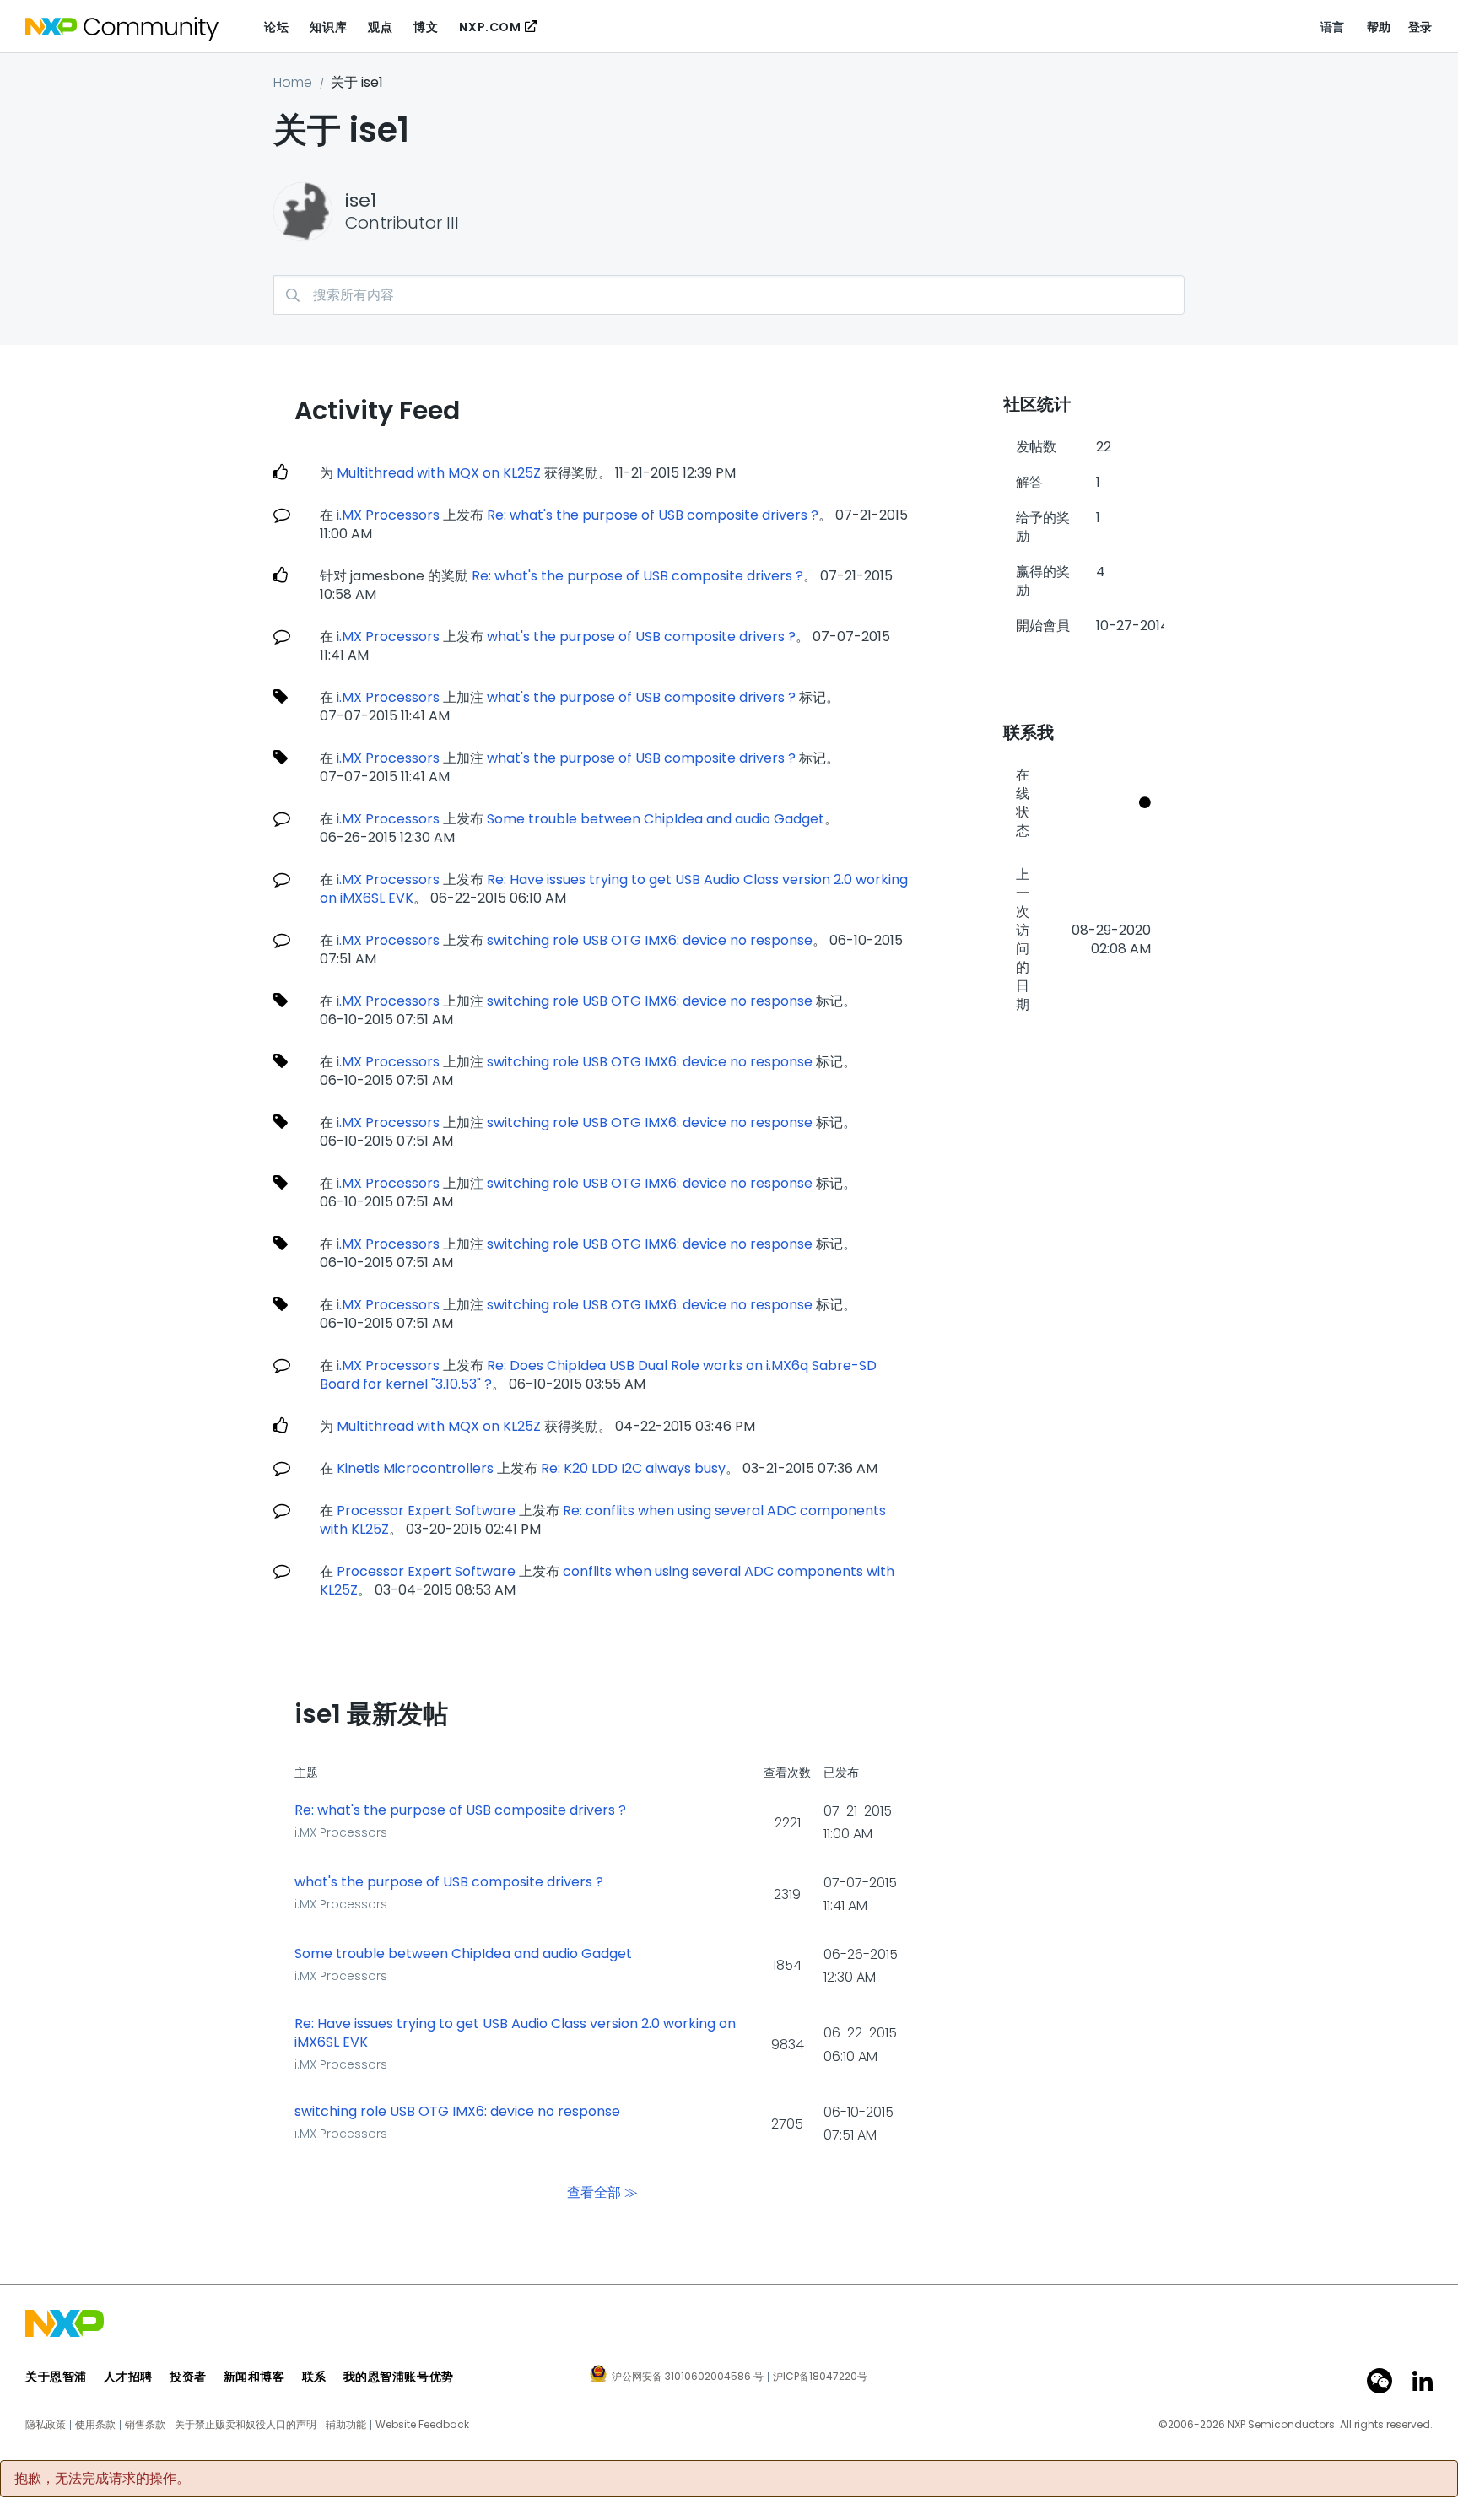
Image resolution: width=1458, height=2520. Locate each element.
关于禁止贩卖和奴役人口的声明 (246, 2425)
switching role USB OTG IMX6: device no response (650, 940)
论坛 (276, 27)
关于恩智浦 (56, 2377)
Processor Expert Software (426, 1511)
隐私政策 (46, 2425)
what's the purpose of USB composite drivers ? (641, 637)
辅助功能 (346, 2425)
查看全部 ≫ (602, 2192)
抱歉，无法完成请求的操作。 (102, 2479)
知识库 (328, 27)
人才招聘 (128, 2377)
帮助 (1379, 27)
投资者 (188, 2377)
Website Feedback (422, 2425)
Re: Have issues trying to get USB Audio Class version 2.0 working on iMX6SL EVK (614, 889)
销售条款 (145, 2425)
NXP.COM (490, 27)
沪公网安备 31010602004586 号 (688, 2377)
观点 (380, 27)
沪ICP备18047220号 (820, 2377)
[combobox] (729, 295)
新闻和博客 (254, 2377)
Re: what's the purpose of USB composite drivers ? (653, 515)
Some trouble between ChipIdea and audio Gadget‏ (656, 819)
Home (293, 82)
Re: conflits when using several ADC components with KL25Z (603, 1520)
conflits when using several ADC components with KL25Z (607, 1581)
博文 (426, 27)
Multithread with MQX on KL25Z (439, 473)
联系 (314, 2377)
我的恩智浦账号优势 (399, 2377)
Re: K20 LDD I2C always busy (633, 1468)
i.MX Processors (388, 515)
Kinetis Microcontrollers (415, 1468)
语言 (1333, 27)
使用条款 (95, 2425)
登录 (1420, 27)
